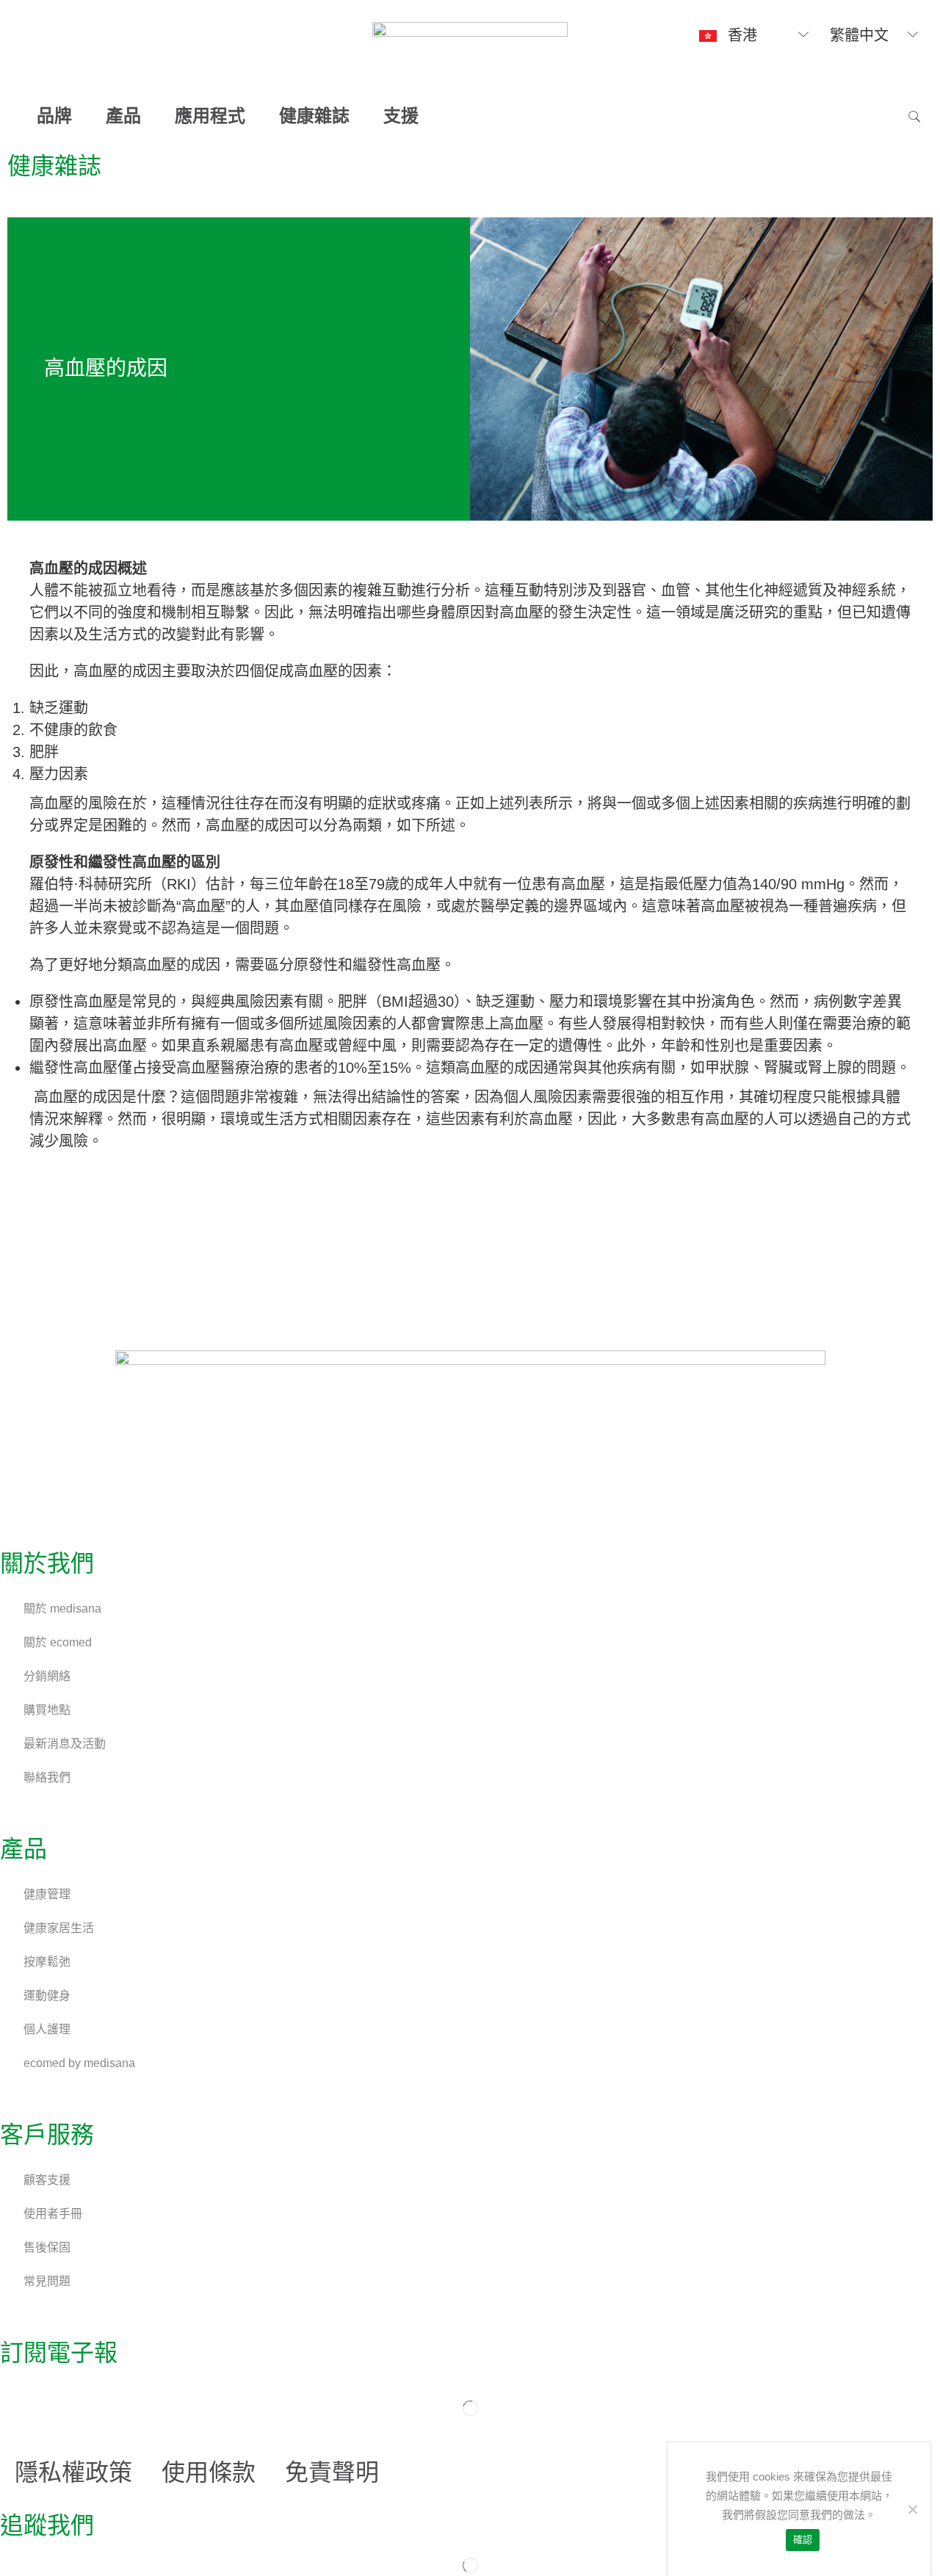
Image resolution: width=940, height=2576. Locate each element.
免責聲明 (332, 2472)
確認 (803, 2540)
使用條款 (209, 2472)
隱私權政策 (73, 2472)
